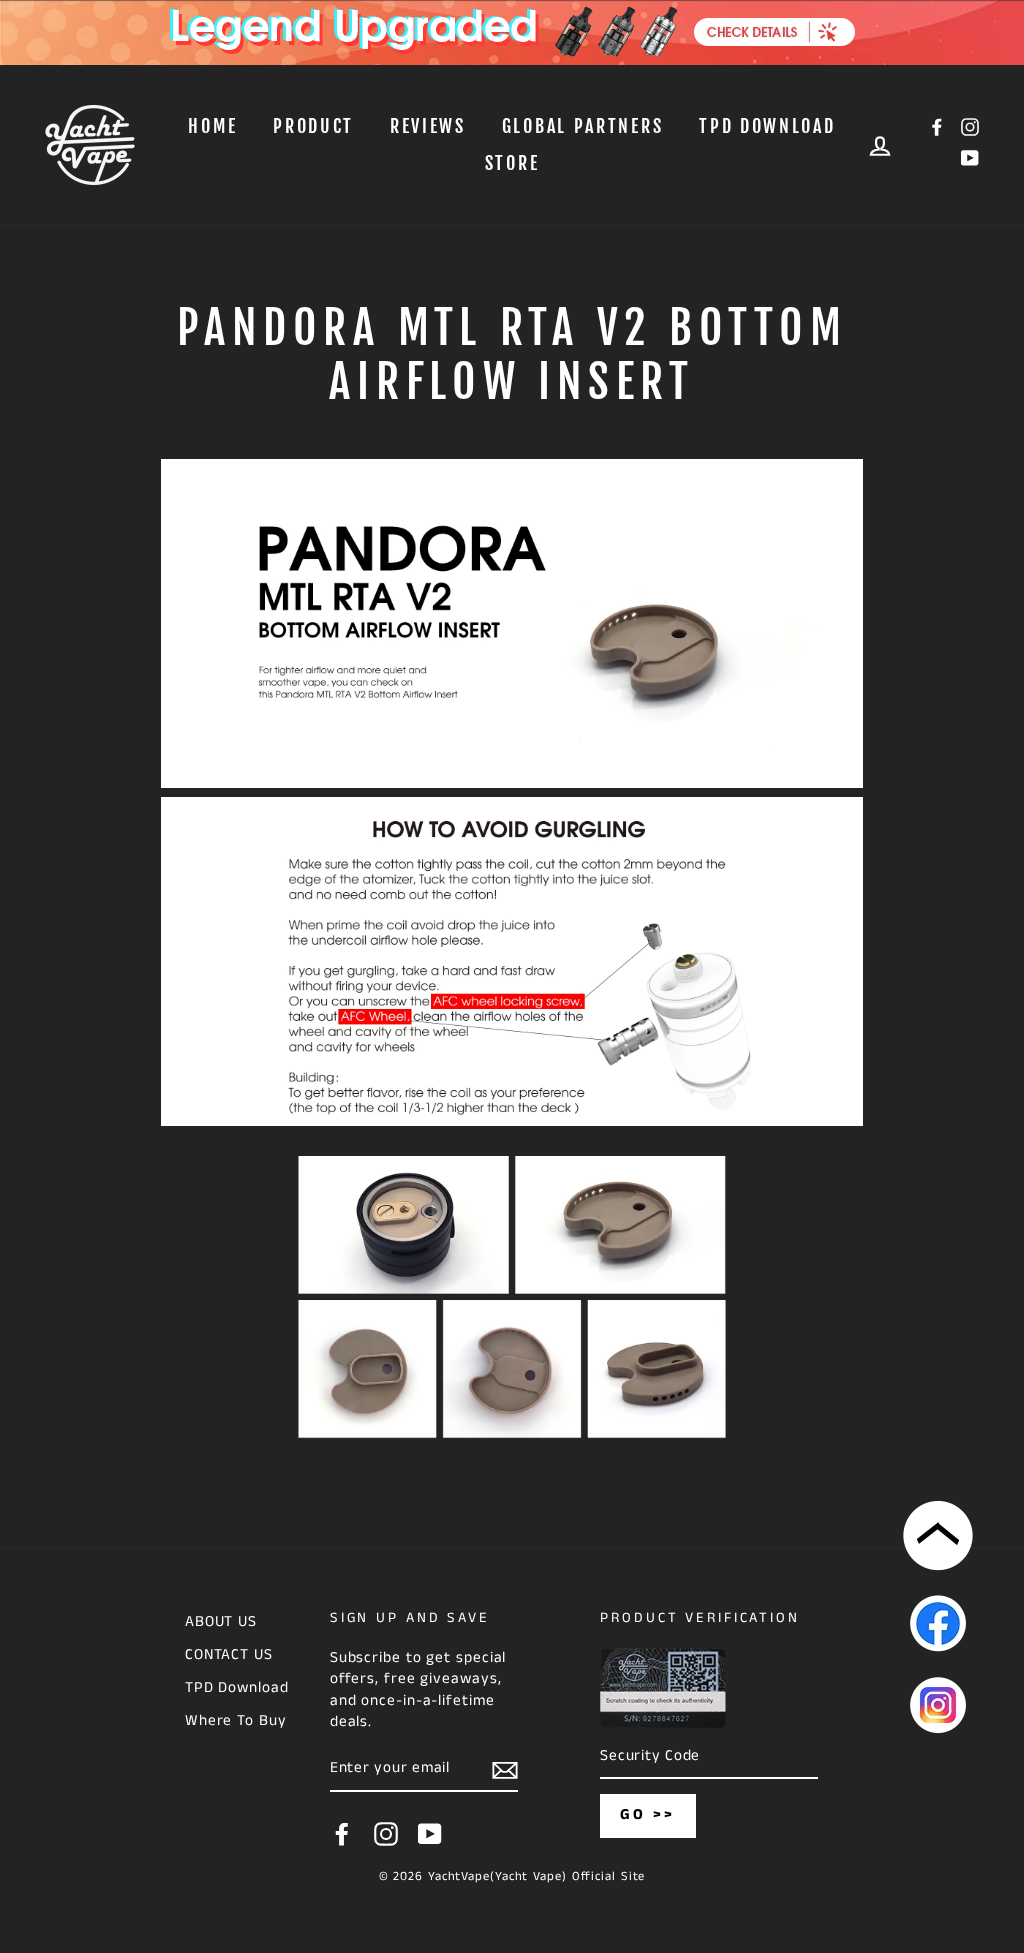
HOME (212, 126)
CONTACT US (229, 1655)
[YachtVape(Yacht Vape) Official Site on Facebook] (342, 1834)
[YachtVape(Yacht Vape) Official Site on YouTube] (430, 1834)
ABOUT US (221, 1622)
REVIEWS (428, 126)
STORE (512, 163)
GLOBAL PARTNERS (583, 126)
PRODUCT (313, 126)
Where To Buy (236, 1721)
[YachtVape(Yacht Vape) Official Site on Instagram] (386, 1834)
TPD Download (767, 126)
